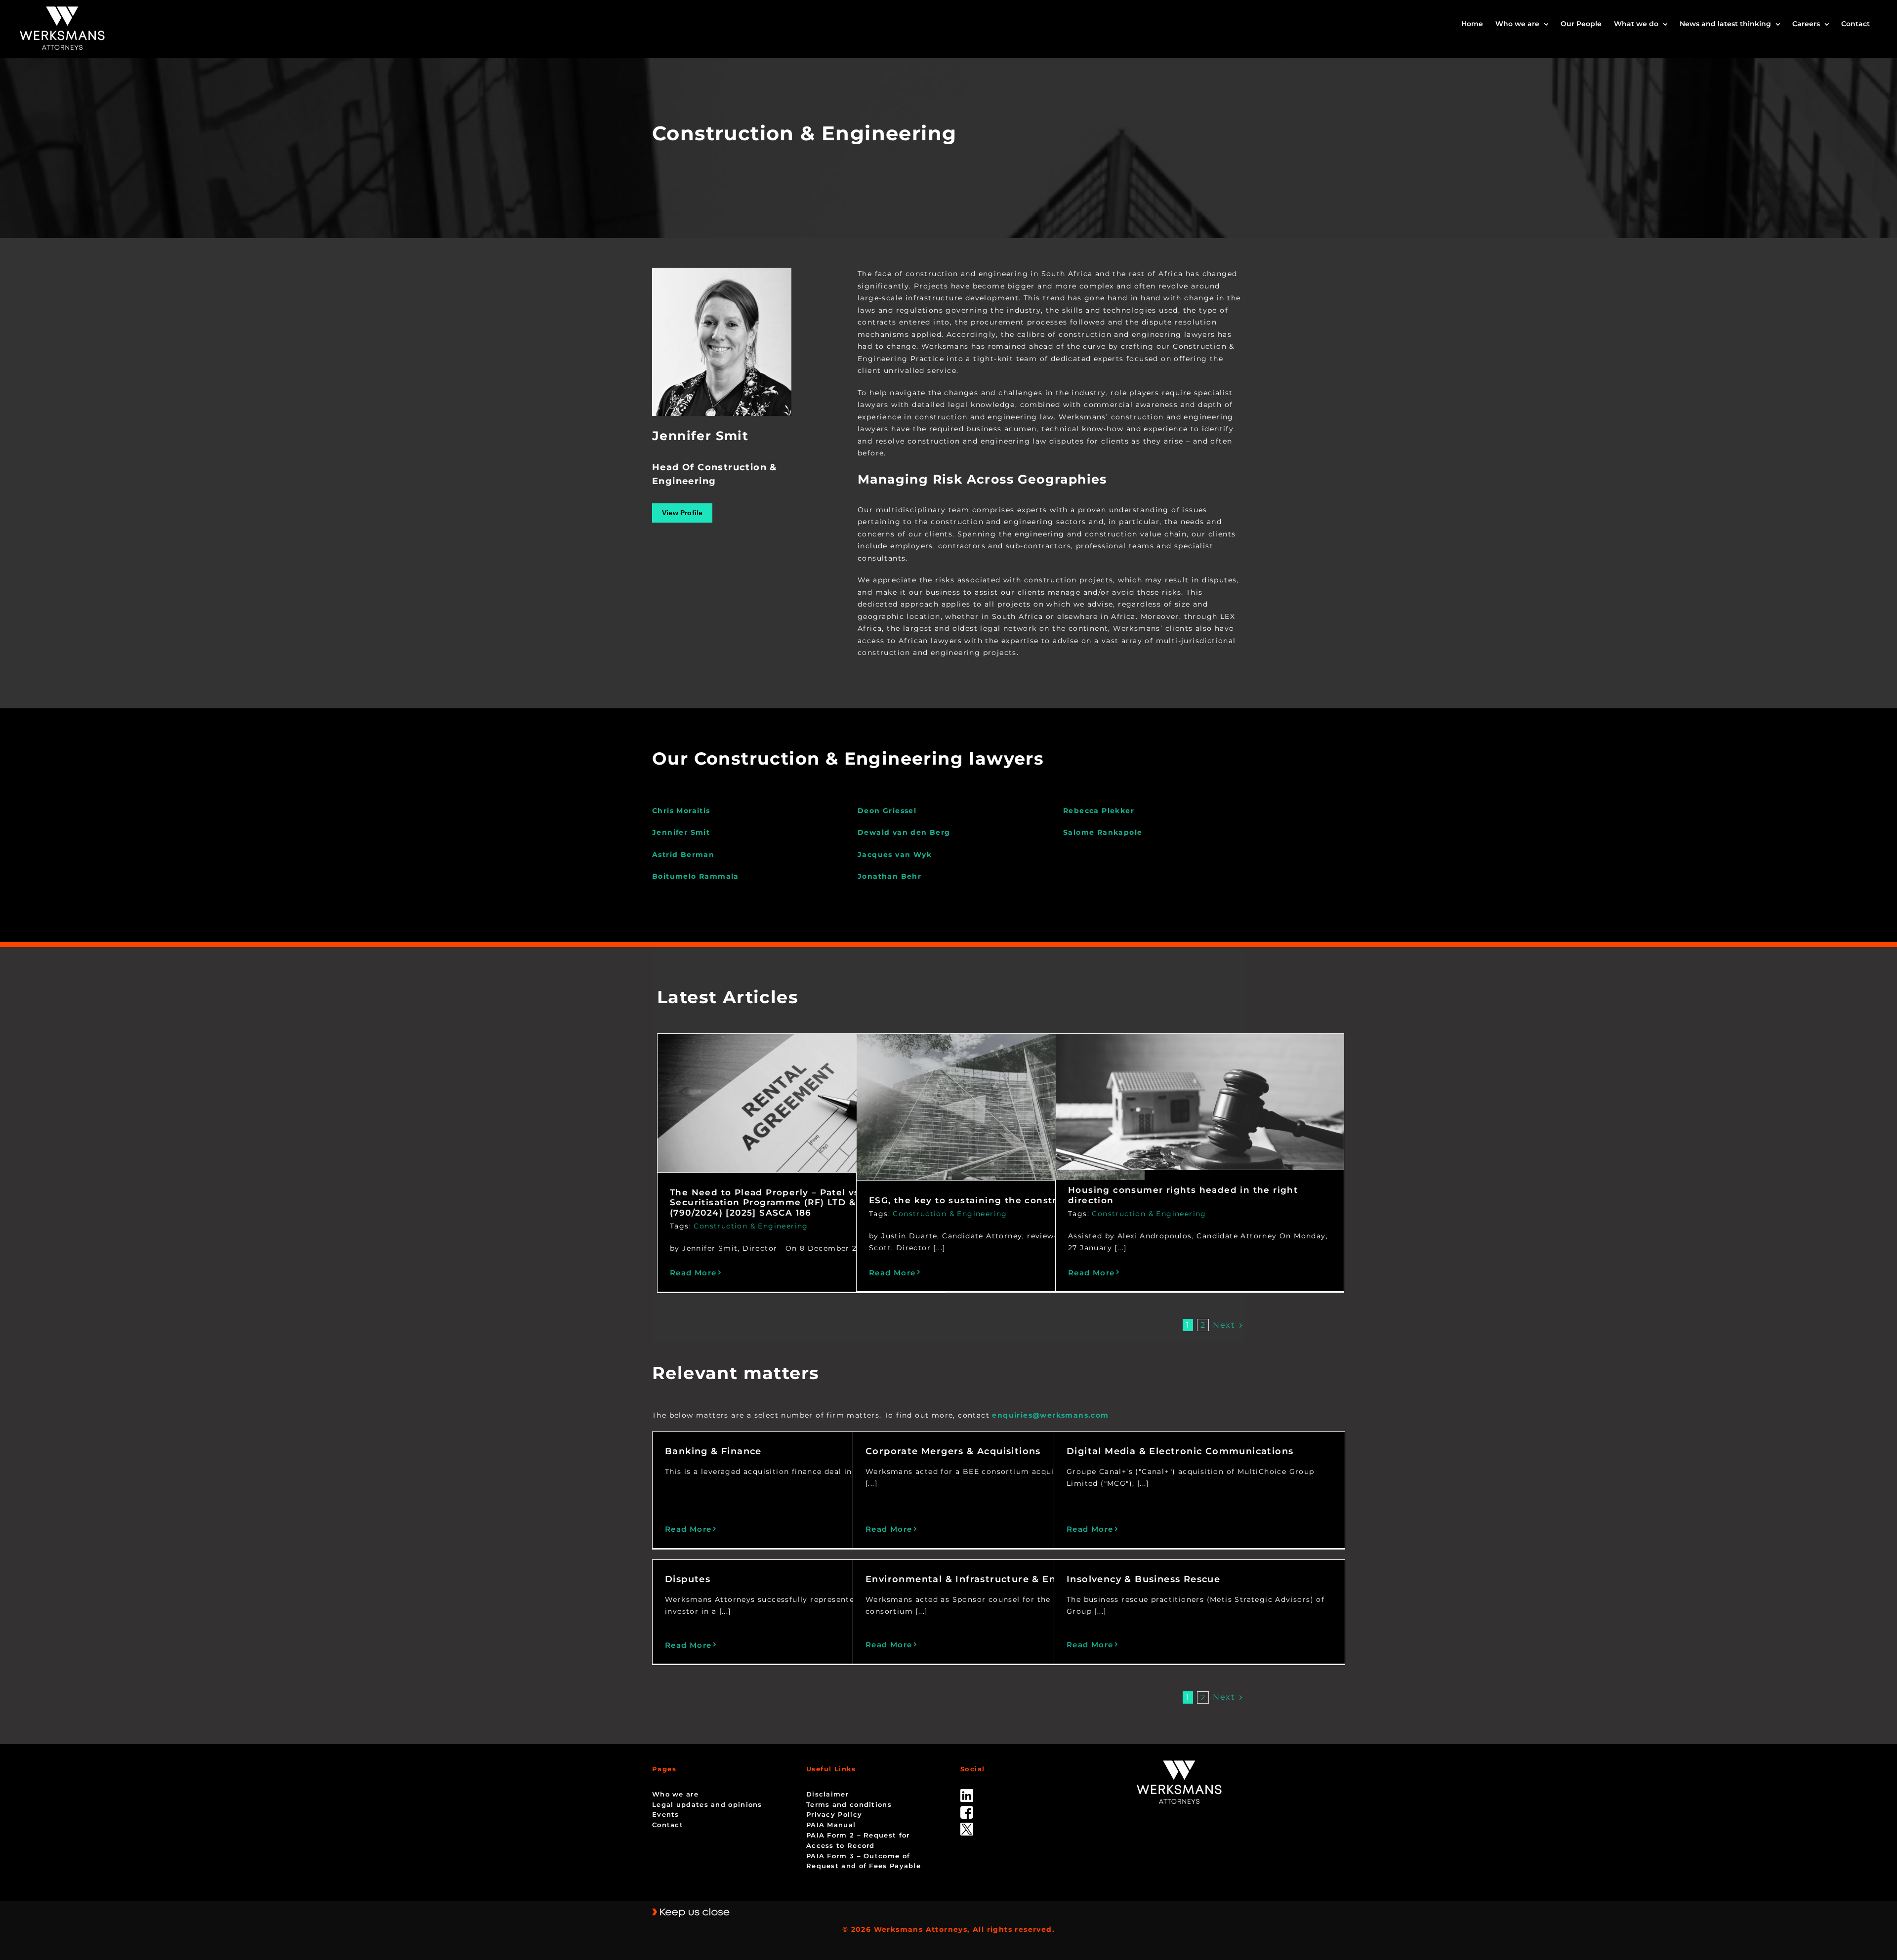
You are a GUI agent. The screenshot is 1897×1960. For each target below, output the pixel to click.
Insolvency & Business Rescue (1143, 1579)
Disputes (688, 1579)
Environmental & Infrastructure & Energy (972, 1579)
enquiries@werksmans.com (1050, 1415)
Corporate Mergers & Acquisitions (953, 1451)
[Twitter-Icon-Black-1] (967, 1826)
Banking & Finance (713, 1451)
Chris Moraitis (681, 811)
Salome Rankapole (1103, 832)
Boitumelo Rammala (696, 876)
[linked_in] (967, 1793)
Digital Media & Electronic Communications (1180, 1451)
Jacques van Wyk (895, 855)
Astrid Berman (683, 855)
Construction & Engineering (751, 1226)
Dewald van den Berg (904, 832)
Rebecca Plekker (1099, 811)
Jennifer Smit (681, 832)
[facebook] (967, 1809)
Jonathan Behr (889, 876)
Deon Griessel (887, 811)
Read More (693, 1273)
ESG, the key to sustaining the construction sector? (999, 1200)
